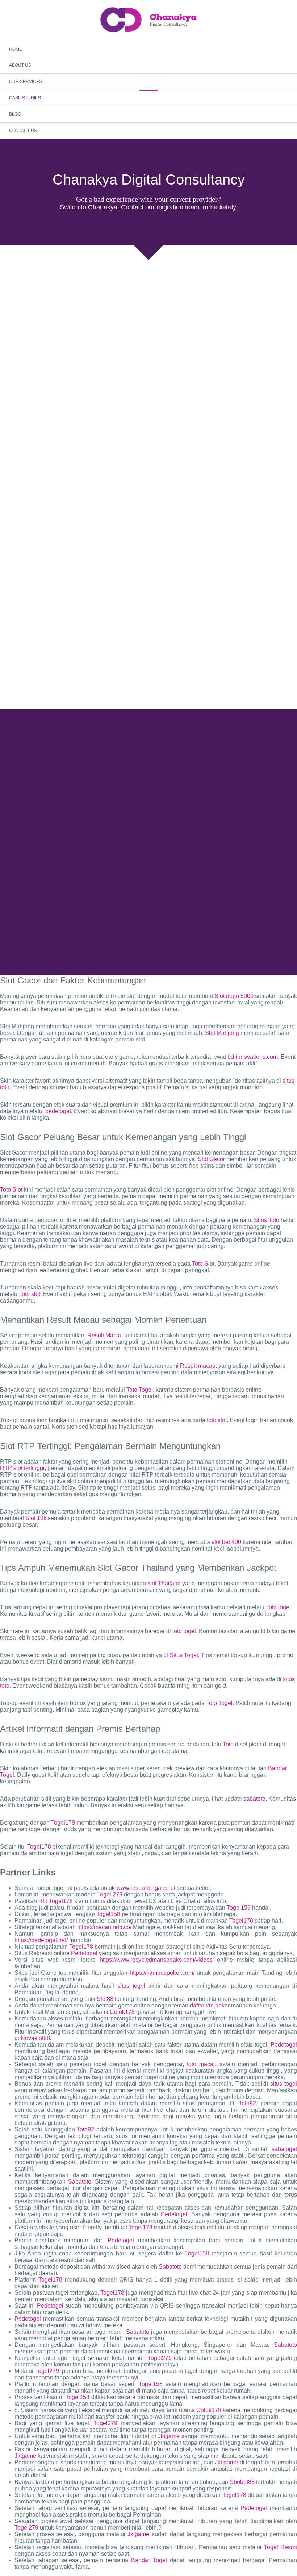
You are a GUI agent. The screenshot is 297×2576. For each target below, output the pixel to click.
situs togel (131, 1986)
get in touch (149, 784)
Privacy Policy (174, 945)
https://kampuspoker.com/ (162, 1973)
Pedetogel (84, 1953)
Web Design (184, 907)
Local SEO (259, 898)
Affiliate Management (264, 916)
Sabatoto (80, 2182)
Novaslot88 (35, 2038)
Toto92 (247, 2103)
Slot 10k (36, 1518)
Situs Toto (267, 1220)
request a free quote (204, 856)
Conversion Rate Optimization (158, 916)
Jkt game (226, 2462)
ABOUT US (20, 65)
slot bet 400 (226, 1542)
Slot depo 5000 (234, 996)
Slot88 (105, 1999)
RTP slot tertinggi (22, 1468)
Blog (15, 114)
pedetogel (58, 1111)
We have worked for (109, 898)
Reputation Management (101, 916)
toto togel (279, 1607)
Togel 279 (110, 1894)
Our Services (74, 898)
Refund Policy (205, 945)
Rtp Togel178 (56, 1901)
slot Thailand (164, 1583)
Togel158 (239, 1908)
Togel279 (160, 2358)
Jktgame (169, 2436)
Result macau (198, 1366)
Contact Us (23, 131)
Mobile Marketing (256, 907)
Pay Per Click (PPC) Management (135, 907)
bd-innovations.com (253, 1057)
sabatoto (254, 1799)
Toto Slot (11, 1190)
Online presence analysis (216, 916)
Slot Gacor (211, 1159)
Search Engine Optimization (217, 898)
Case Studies (25, 98)
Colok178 (122, 2012)
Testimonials (145, 898)
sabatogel (284, 2149)
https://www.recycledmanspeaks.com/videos (156, 1960)
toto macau (202, 2064)
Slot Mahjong (222, 1033)
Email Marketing (83, 907)
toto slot (30, 1294)
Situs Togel (184, 1655)
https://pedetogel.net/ (41, 1940)
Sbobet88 (242, 2482)
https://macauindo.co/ (104, 1927)
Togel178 (63, 1823)
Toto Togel (140, 1390)
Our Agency (47, 898)
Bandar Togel (149, 2560)
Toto (228, 1744)
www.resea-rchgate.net (146, 1888)
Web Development (218, 907)
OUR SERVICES (26, 82)
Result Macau (105, 1335)
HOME (16, 49)
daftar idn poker (210, 2005)
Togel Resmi (281, 2547)
